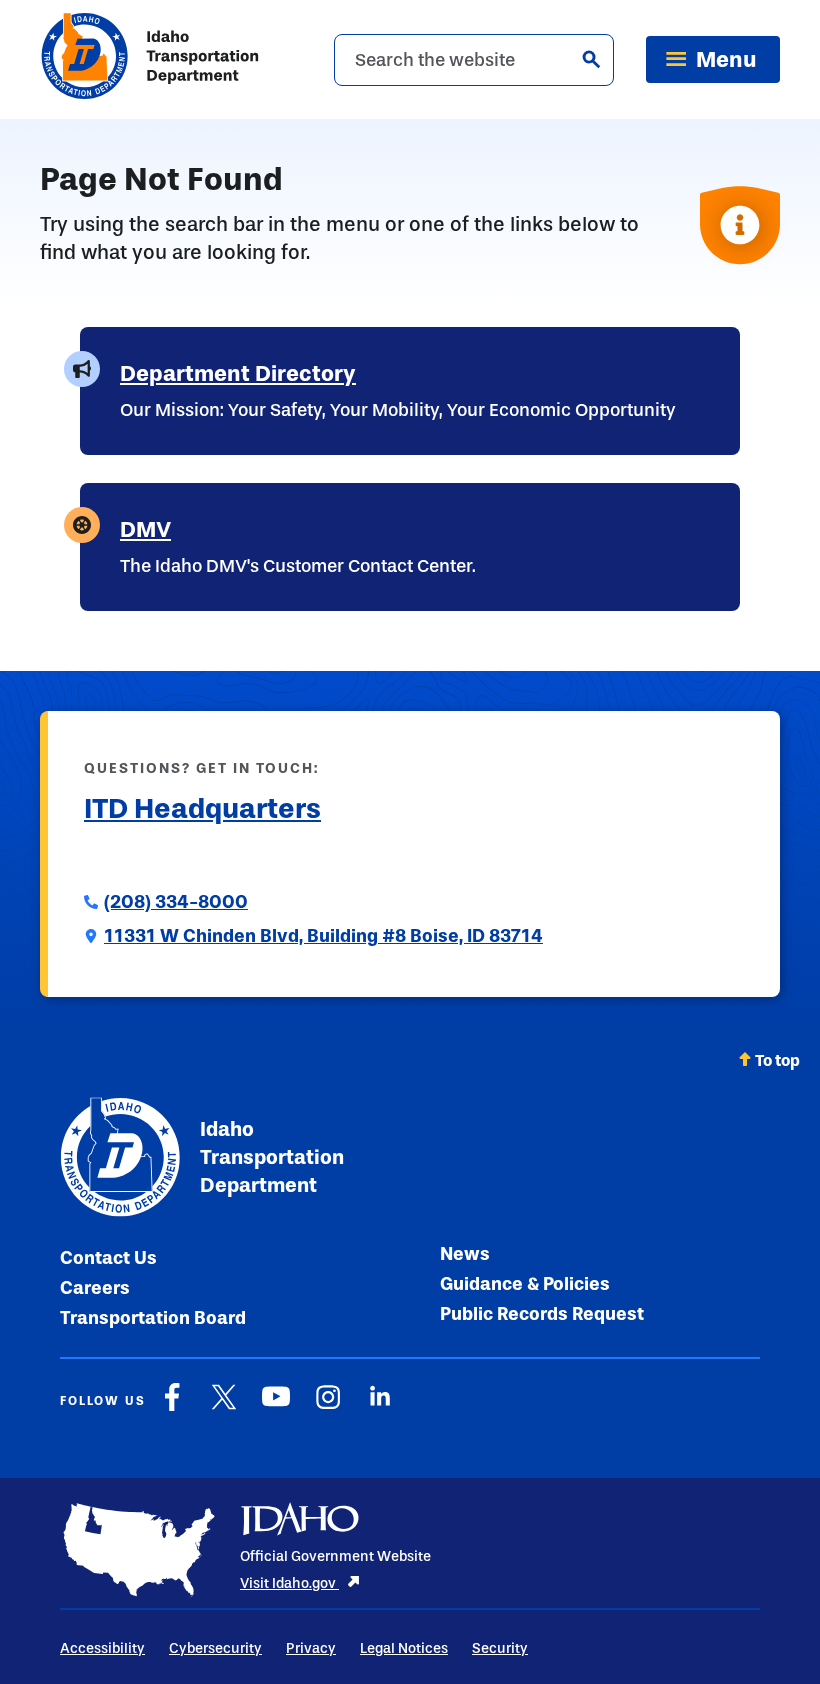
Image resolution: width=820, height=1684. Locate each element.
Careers (95, 1288)
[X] (224, 1407)
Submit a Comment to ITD (189, 856)
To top (777, 1060)
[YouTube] (276, 1407)
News (465, 1254)
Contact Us (108, 1258)
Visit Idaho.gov (289, 1583)
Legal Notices (404, 1648)
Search (591, 59)
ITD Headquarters (202, 808)
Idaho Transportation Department (272, 1157)
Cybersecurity (215, 1648)
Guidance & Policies (525, 1284)
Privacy (311, 1648)
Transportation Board (153, 1318)
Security (500, 1648)
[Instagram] (328, 1407)
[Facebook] (172, 1407)
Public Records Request (542, 1314)
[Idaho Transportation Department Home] (150, 59)
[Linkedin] (380, 1407)
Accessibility (102, 1648)
